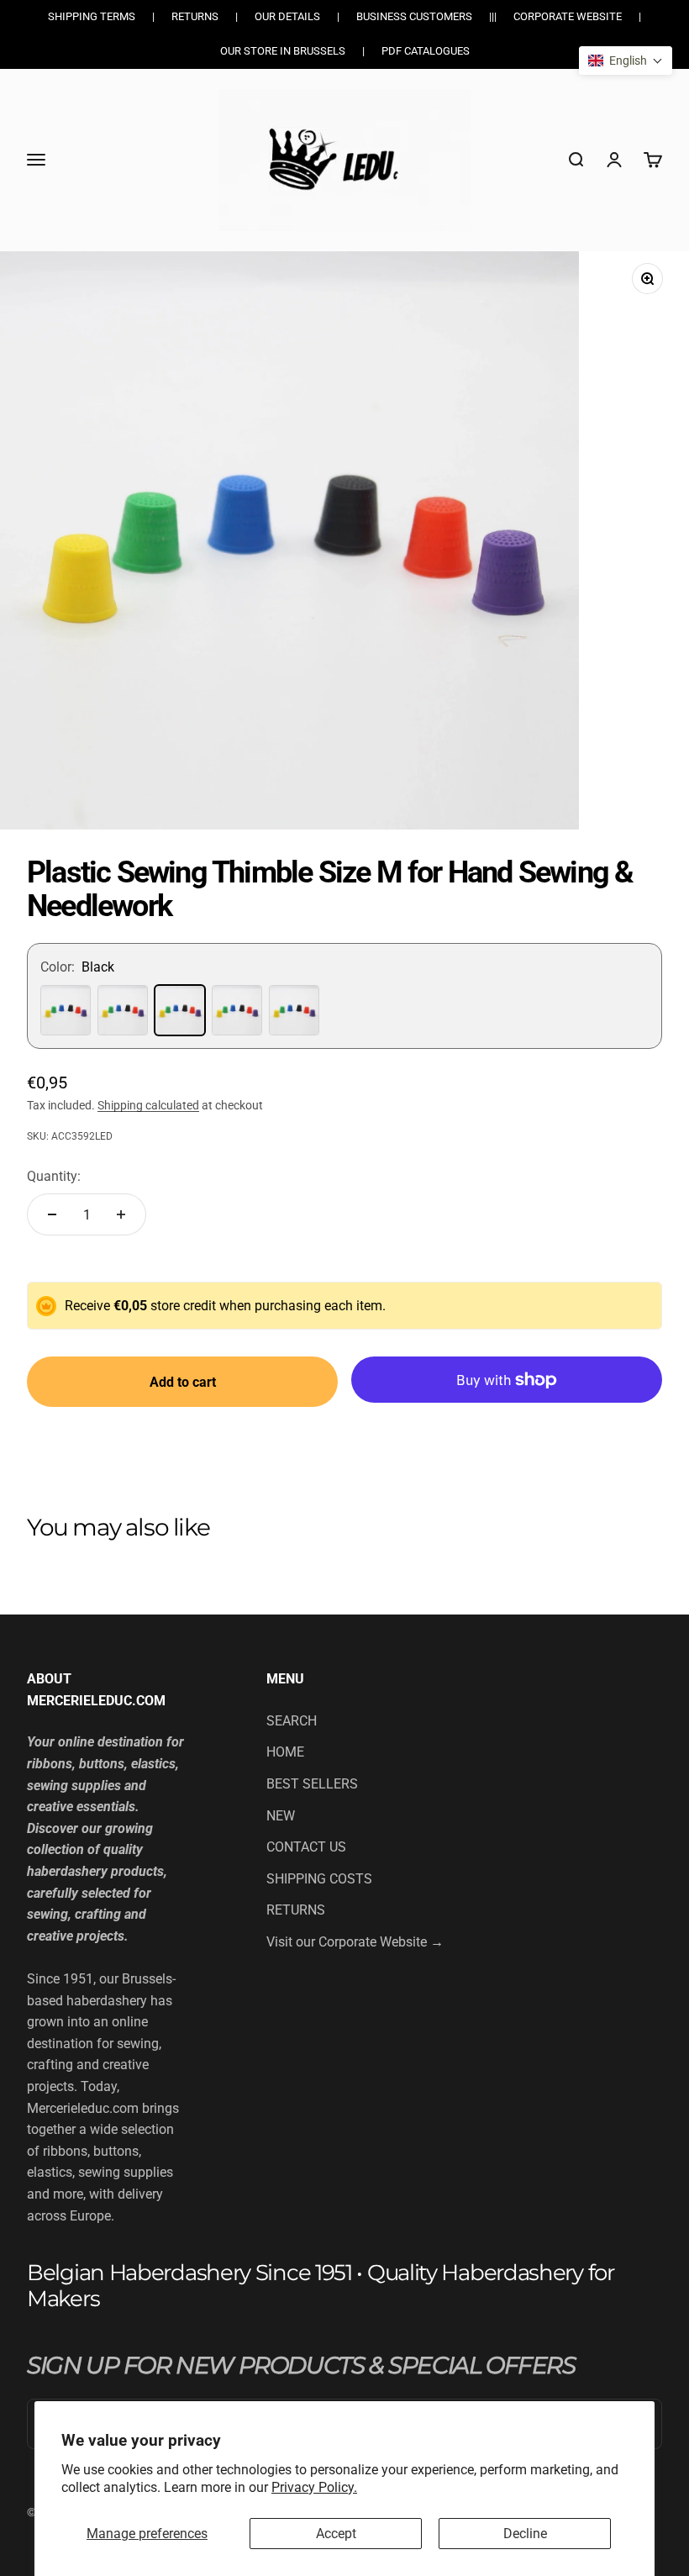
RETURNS (296, 1910)
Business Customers (414, 16)
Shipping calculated (148, 1105)
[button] (626, 61)
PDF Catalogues (426, 51)
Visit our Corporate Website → (355, 1942)
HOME (285, 1752)
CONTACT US (306, 1847)
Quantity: (54, 1176)
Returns (195, 16)
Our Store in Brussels (283, 51)
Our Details (287, 16)
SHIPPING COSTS (319, 1879)
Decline (525, 2534)
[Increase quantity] (121, 1214)
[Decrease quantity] (52, 1214)
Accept (336, 2534)
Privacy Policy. (314, 2487)
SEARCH (292, 1721)
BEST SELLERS (312, 1784)
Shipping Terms (92, 16)
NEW (281, 1816)
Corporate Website (568, 16)
